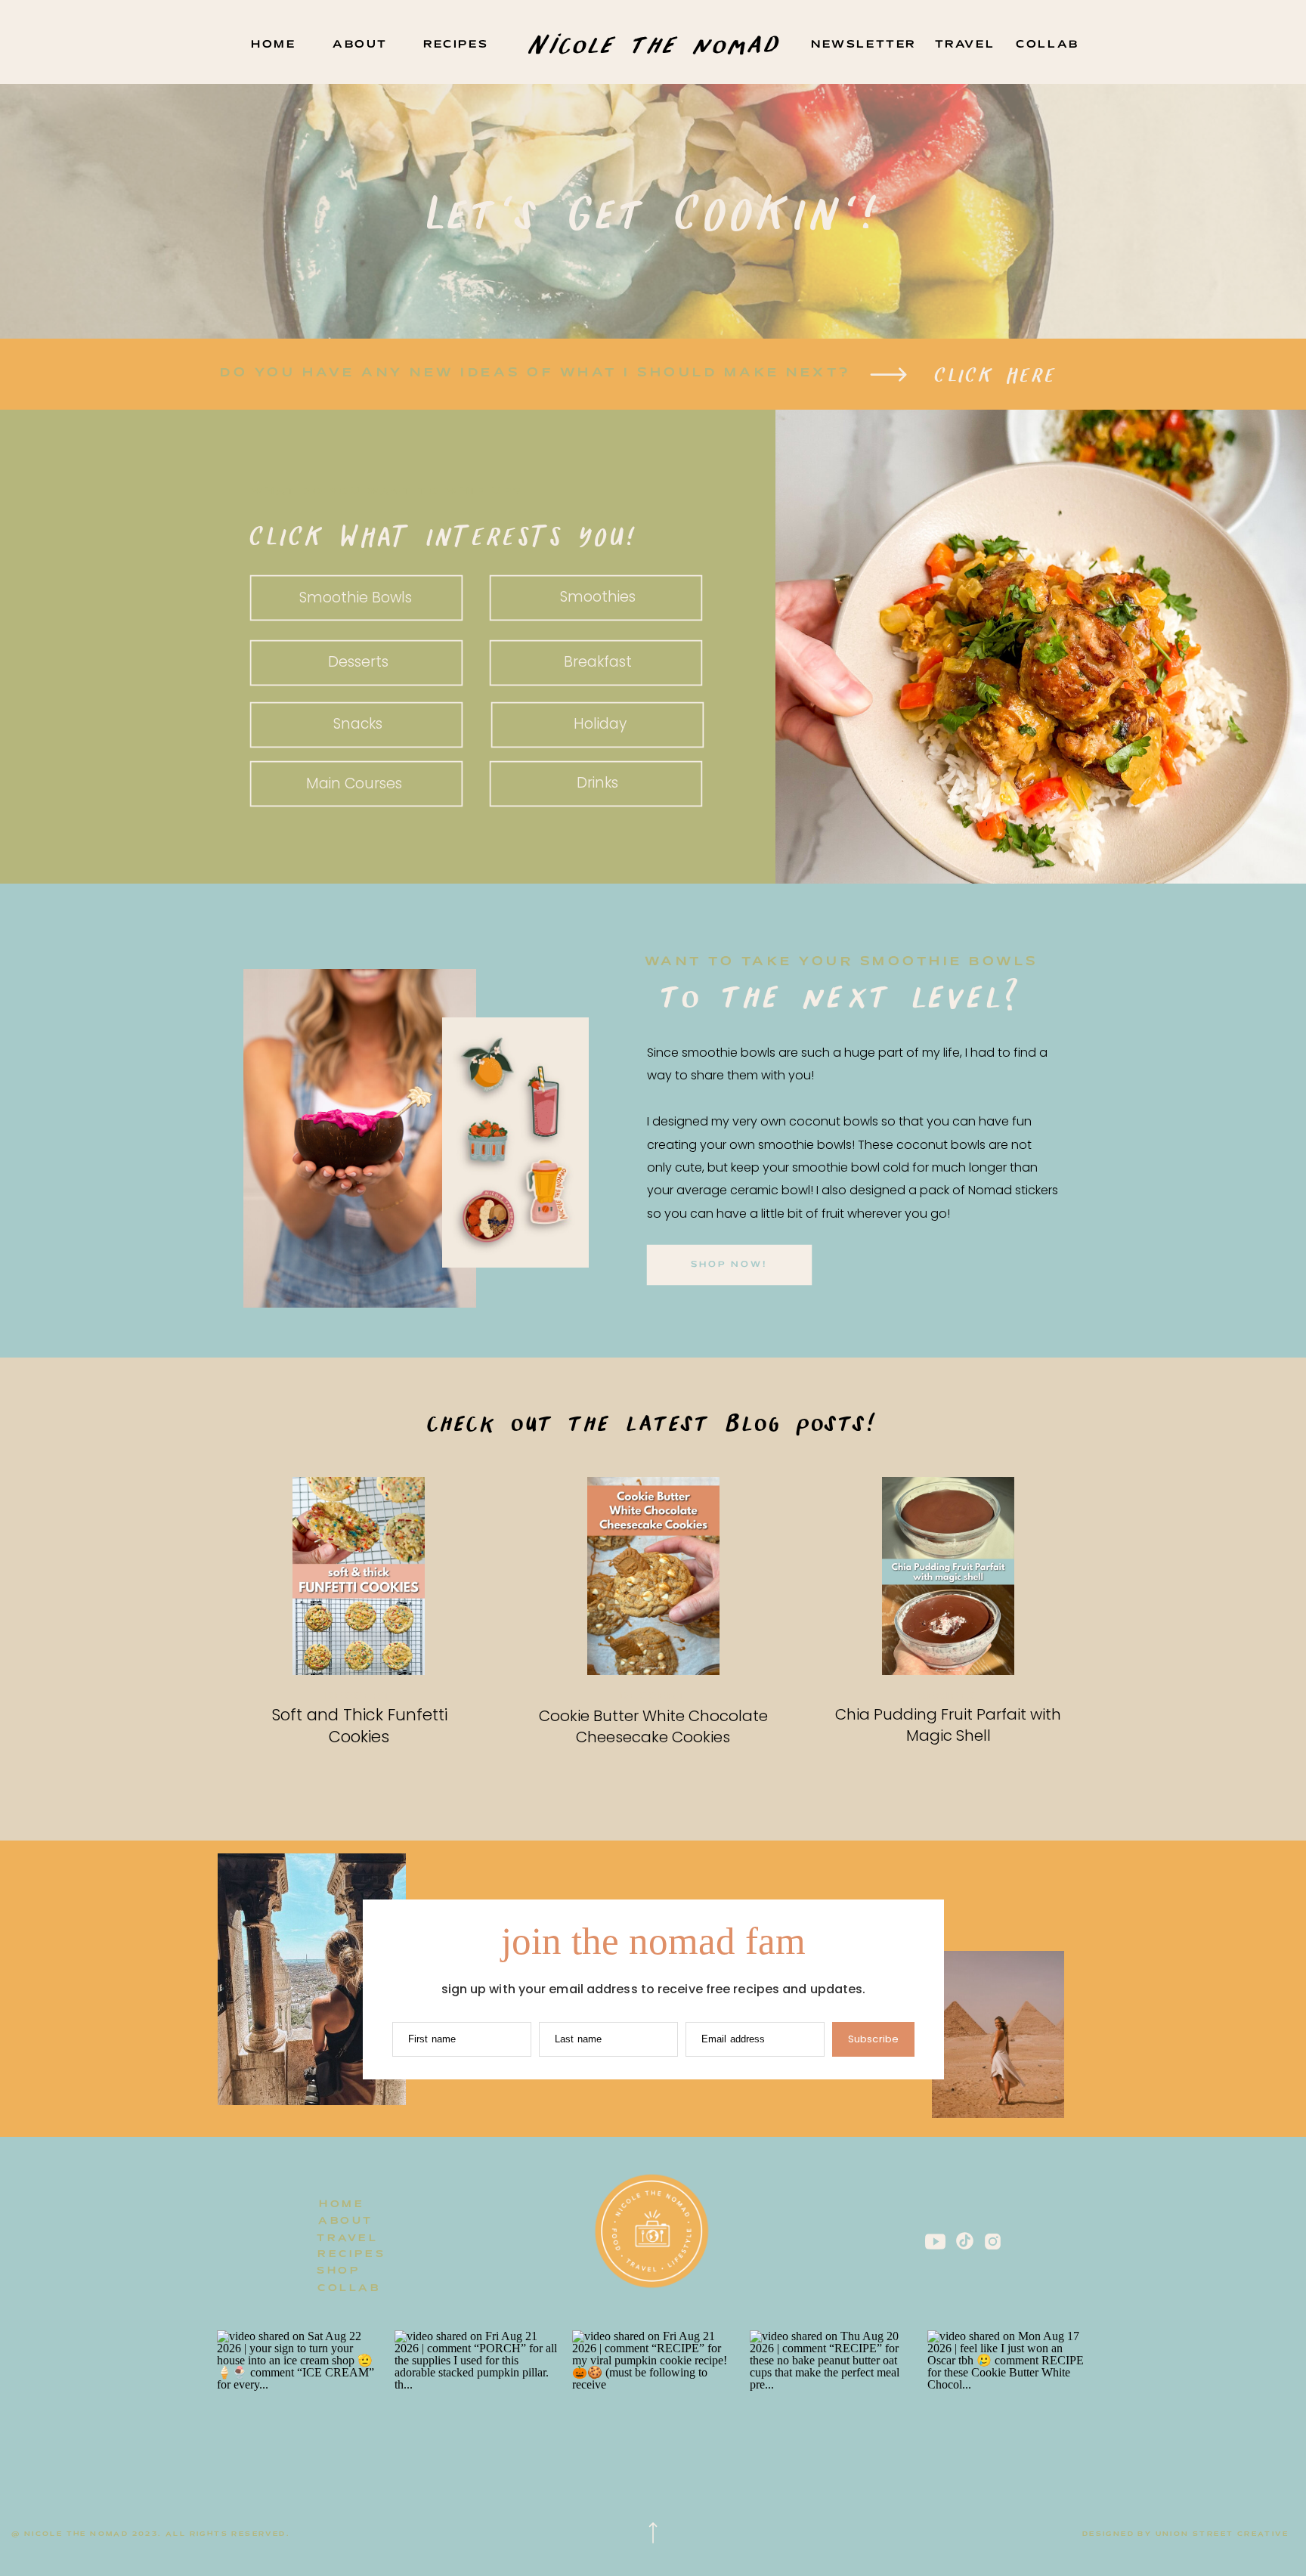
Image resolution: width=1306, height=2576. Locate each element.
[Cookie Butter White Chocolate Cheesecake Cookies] (653, 1576)
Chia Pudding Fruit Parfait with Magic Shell (948, 1725)
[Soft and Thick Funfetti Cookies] (359, 1576)
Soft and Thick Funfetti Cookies (359, 1726)
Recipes (949, 1697)
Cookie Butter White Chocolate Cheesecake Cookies (653, 1726)
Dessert (359, 1697)
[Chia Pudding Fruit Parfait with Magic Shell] (948, 1576)
